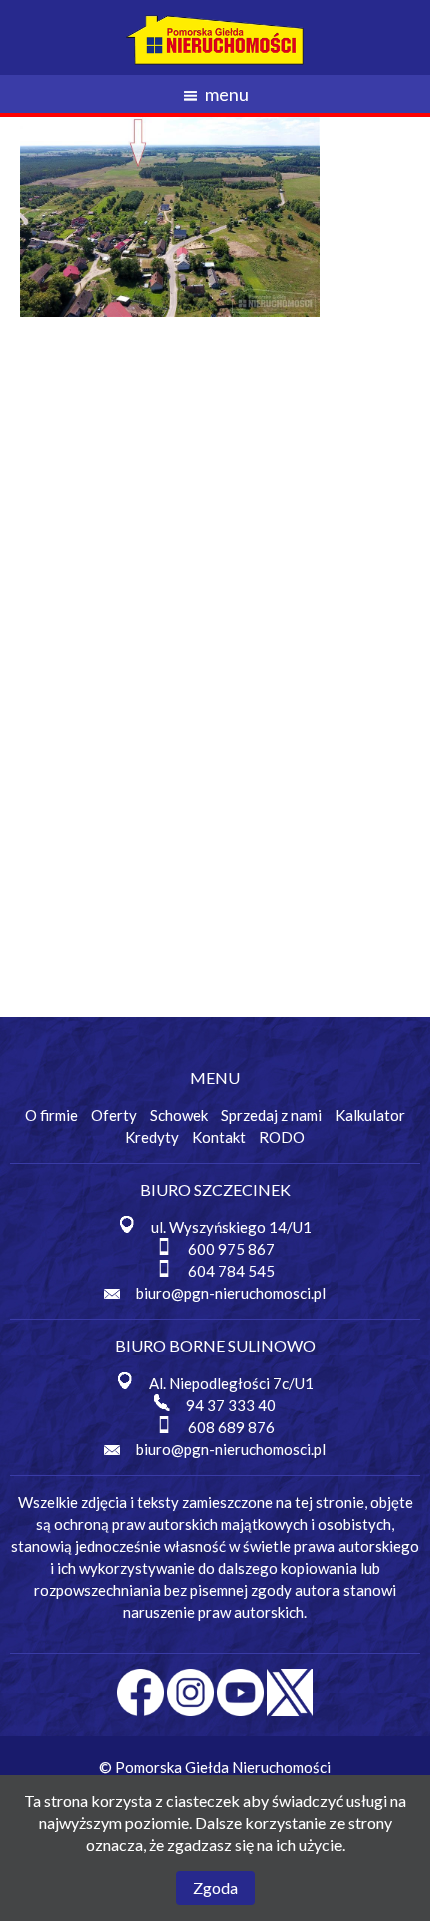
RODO (282, 1137)
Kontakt (219, 1137)
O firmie (51, 1115)
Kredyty (152, 1137)
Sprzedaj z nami (271, 1115)
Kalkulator (370, 1115)
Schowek (179, 1115)
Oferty (114, 1115)
